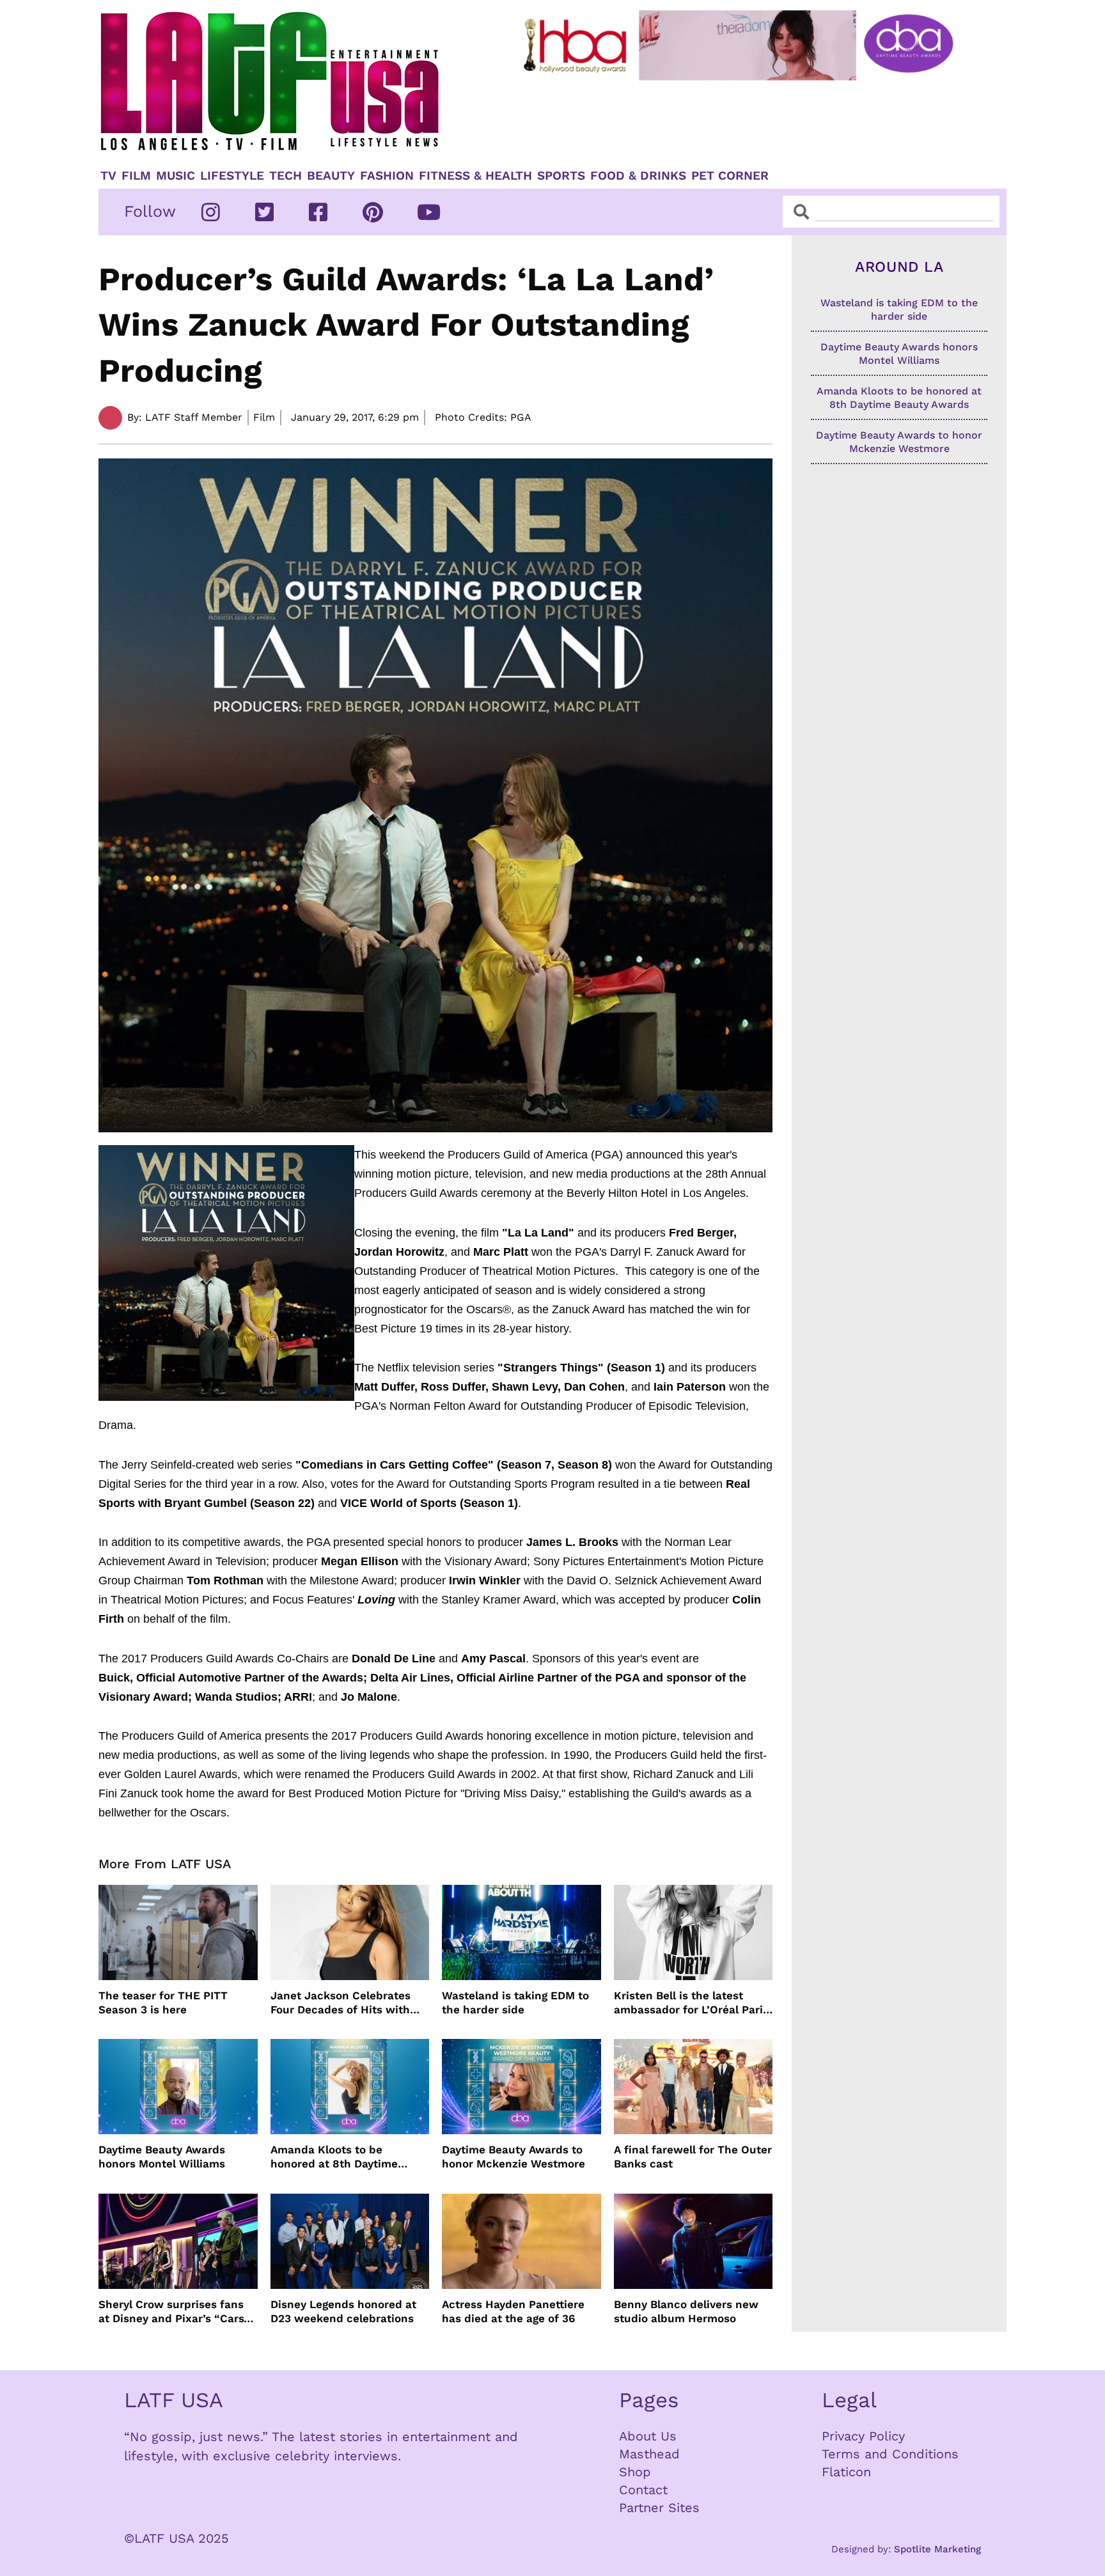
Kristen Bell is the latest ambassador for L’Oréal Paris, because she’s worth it (693, 2003)
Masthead (649, 2454)
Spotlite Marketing (937, 2549)
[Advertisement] (749, 120)
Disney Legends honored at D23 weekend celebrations (343, 2311)
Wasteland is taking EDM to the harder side (515, 2002)
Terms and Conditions (890, 2454)
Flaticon (846, 2472)
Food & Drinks (638, 176)
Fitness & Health (475, 176)
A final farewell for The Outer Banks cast (693, 2157)
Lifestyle (232, 176)
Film (136, 176)
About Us (648, 2436)
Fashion (387, 176)
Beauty (331, 176)
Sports (561, 176)
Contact (643, 2490)
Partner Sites (659, 2508)
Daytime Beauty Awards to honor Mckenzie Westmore (513, 2157)
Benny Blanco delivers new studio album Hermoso (686, 2311)
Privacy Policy (863, 2436)
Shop (635, 2472)
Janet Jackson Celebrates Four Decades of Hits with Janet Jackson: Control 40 (341, 2003)
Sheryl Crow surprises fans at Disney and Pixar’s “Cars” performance (174, 2312)
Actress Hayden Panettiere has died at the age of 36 (513, 2311)
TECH (286, 176)
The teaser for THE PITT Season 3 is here (163, 2002)
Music (176, 176)
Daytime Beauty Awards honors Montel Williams (162, 2157)
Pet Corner (730, 176)
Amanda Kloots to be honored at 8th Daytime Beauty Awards (334, 2157)
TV (108, 176)
